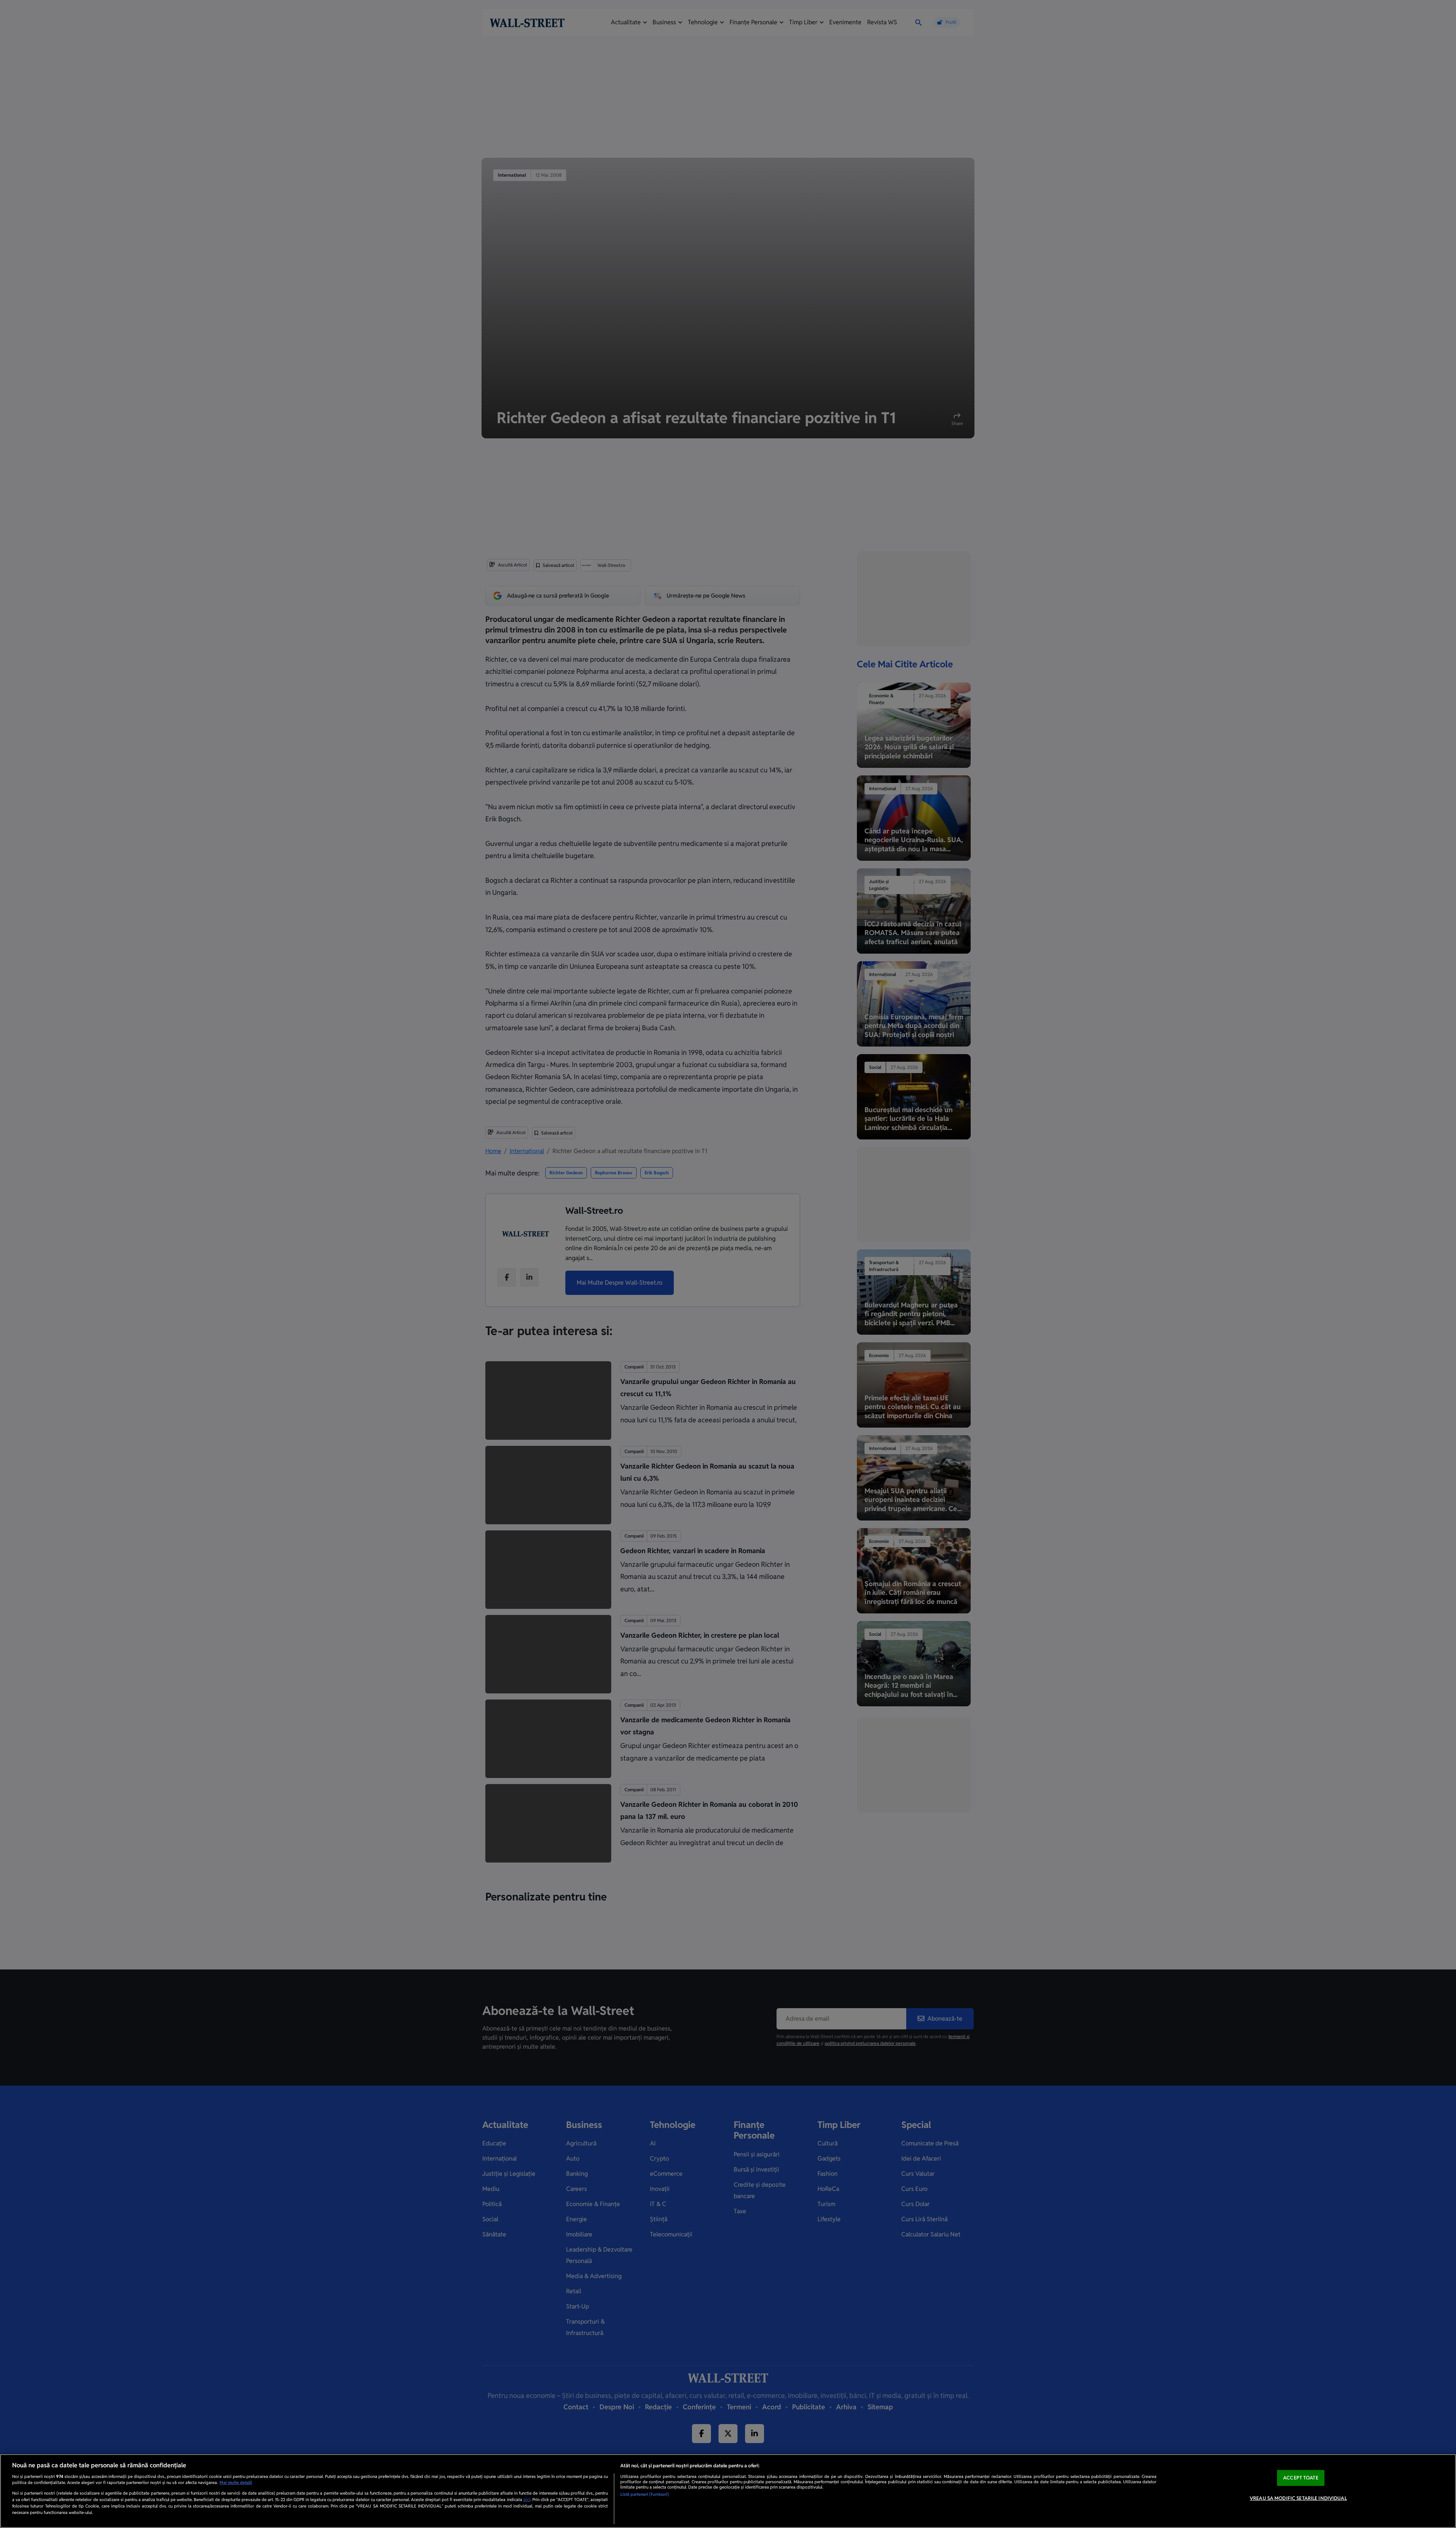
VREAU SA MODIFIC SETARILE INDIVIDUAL (1298, 2498)
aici (527, 2500)
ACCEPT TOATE (1301, 2478)
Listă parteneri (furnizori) (645, 2494)
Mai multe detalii (236, 2482)
